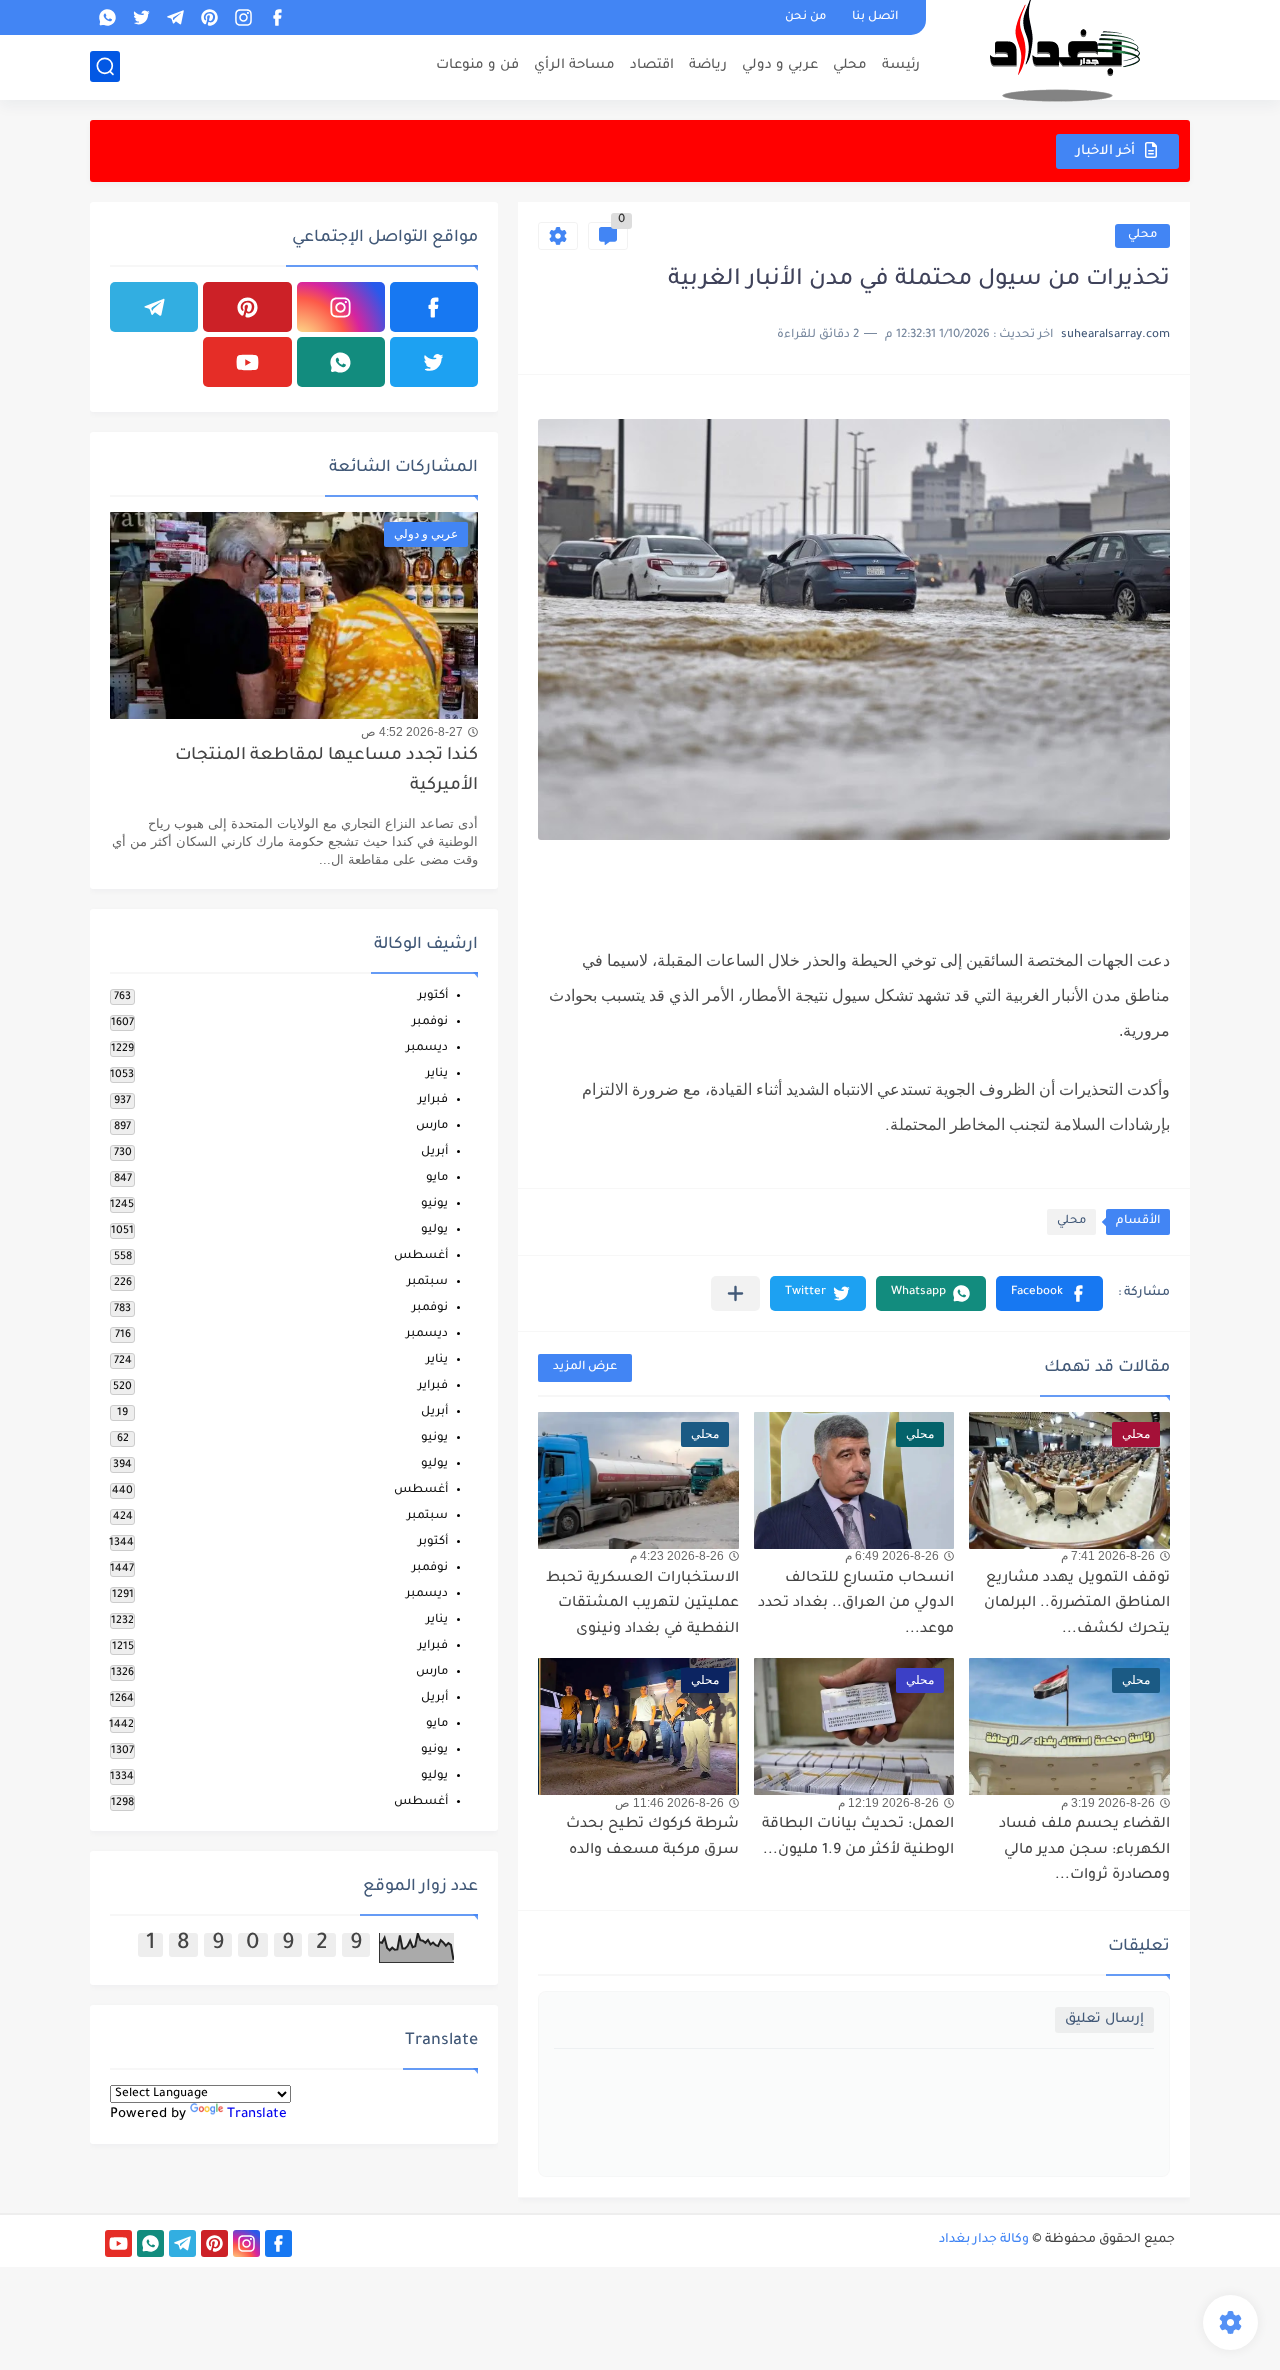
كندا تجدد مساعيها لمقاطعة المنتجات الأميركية (326, 771)
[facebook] (277, 17)
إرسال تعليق (1104, 2019)
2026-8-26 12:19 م (888, 1803)
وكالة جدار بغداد (984, 2240)
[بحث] (105, 66)
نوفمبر (430, 1022)
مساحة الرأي (574, 65)
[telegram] (175, 17)
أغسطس (421, 1256)
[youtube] (247, 362)
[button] (1049, 1293)
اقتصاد (652, 65)
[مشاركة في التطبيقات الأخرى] (735, 1293)
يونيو (434, 1204)
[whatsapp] (107, 17)
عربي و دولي (780, 65)
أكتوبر (433, 996)
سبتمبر (427, 1282)
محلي (850, 65)
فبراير (433, 1100)
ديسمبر (427, 1048)
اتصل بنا (875, 17)
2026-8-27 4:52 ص (412, 732)
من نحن (805, 17)
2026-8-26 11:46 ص (669, 1803)
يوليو (434, 1230)
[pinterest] (209, 17)
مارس (432, 1126)
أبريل (434, 1152)
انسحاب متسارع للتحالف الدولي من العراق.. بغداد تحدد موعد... (856, 1604)
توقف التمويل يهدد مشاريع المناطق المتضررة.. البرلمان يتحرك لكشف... (1077, 1604)
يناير (437, 1074)
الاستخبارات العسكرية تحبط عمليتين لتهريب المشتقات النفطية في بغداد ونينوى (642, 1604)
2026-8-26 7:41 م (1108, 1556)
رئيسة (901, 65)
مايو (437, 1178)
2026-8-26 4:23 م (677, 1556)
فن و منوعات (477, 65)
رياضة (708, 65)
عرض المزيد (585, 1367)
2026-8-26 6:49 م (892, 1556)
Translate (257, 2114)
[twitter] (141, 17)
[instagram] (243, 17)
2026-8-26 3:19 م (1108, 1803)
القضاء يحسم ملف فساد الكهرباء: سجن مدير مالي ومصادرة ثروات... (1084, 1850)
